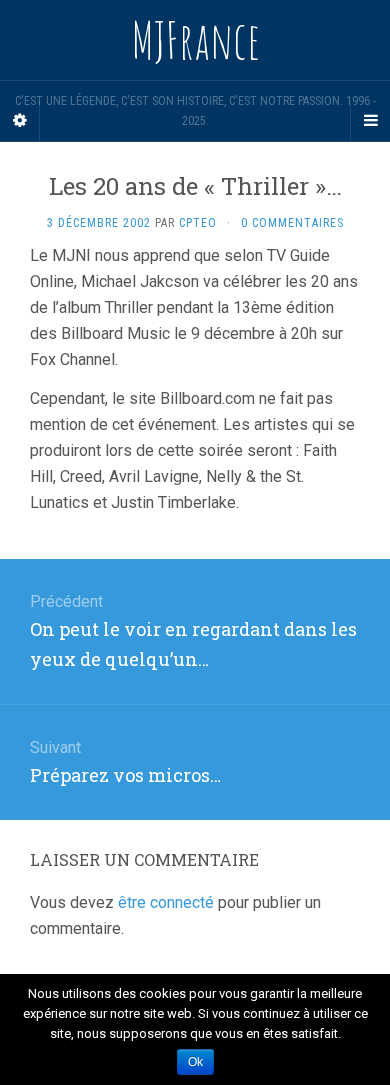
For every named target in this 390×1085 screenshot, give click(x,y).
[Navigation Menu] (370, 121)
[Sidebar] (20, 121)
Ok (195, 1062)
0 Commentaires (292, 223)
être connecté (166, 902)
